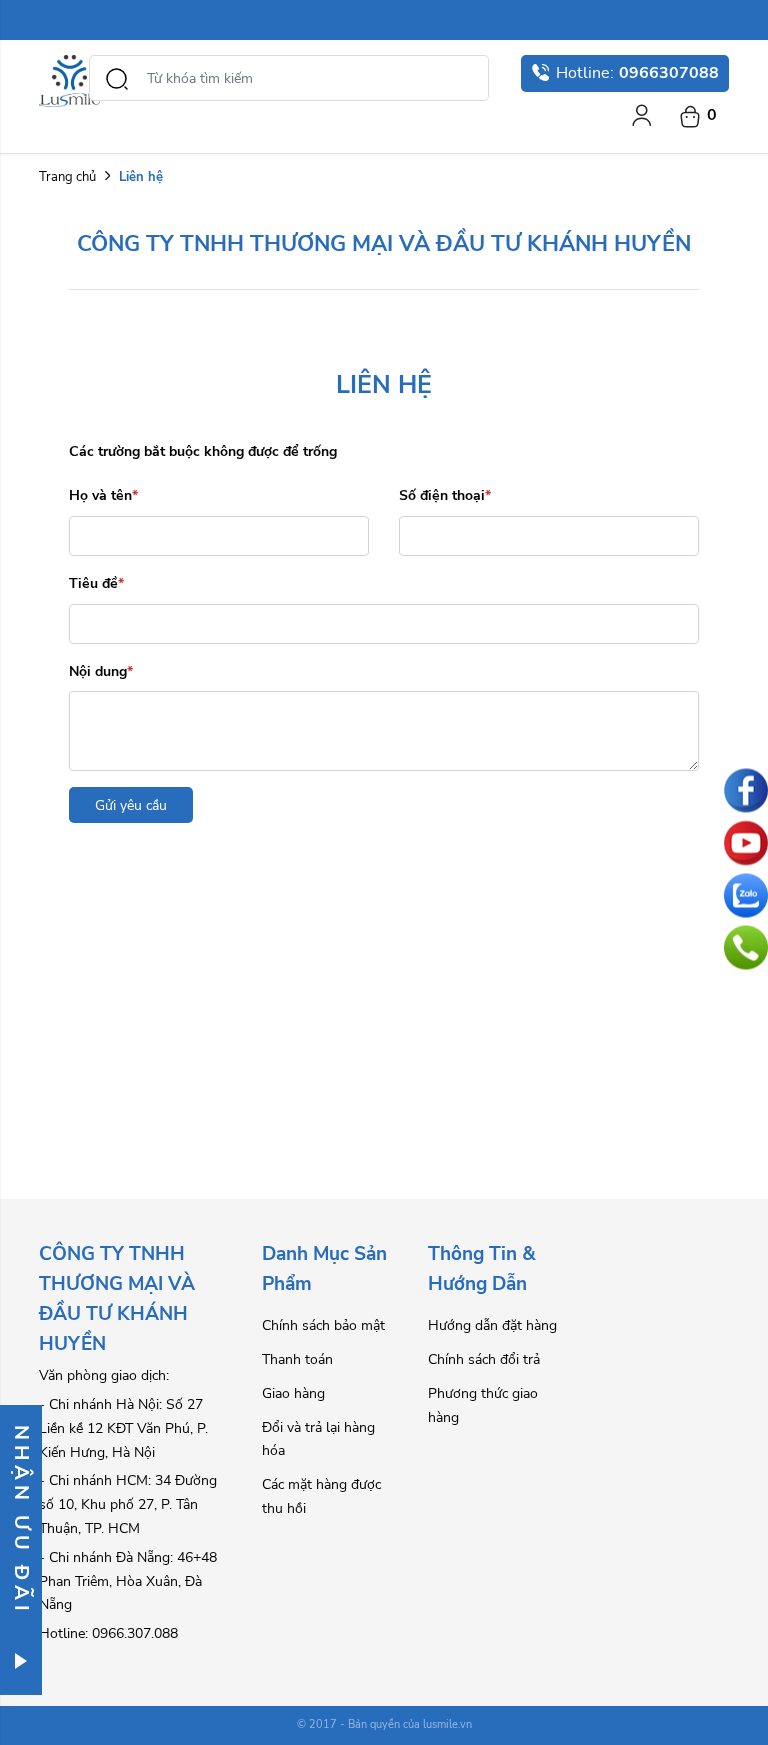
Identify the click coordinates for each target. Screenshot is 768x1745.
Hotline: (637, 73)
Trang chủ (67, 177)
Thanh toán (297, 1359)
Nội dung (101, 671)
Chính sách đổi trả (484, 1359)
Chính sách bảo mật (323, 1325)
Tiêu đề (96, 583)
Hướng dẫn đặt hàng (492, 1325)
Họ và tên (103, 495)
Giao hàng (293, 1393)
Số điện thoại (445, 495)
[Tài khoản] (642, 115)
